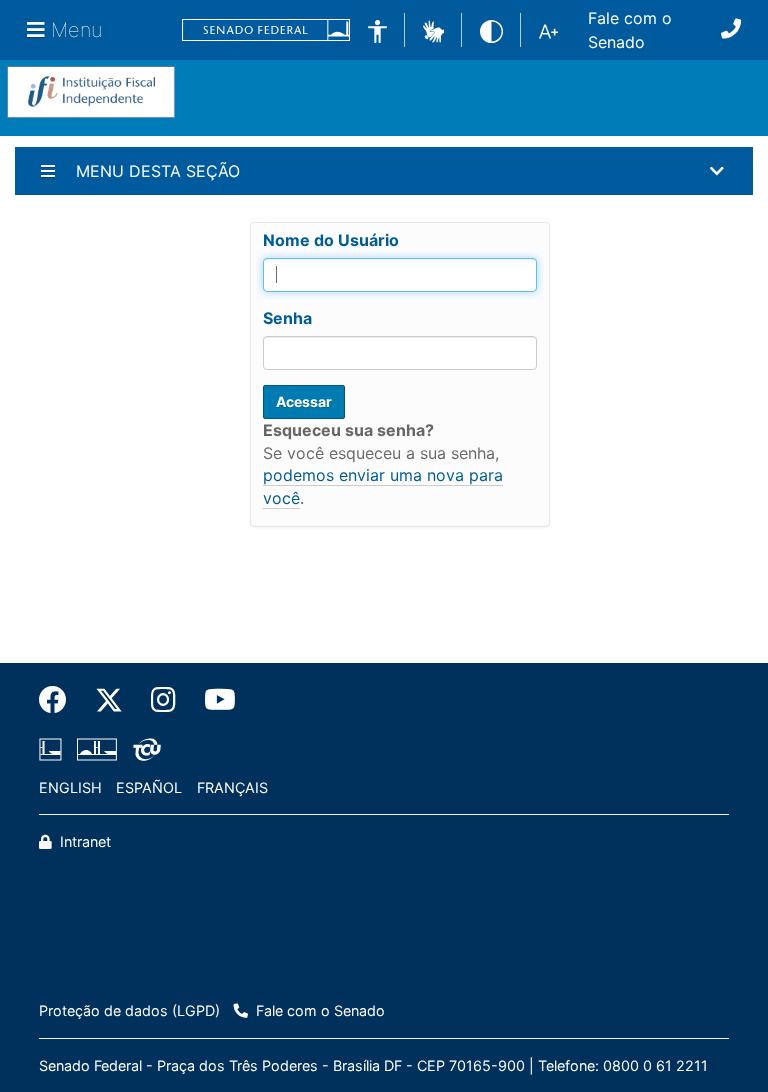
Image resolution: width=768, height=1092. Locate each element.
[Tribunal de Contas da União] (143, 749)
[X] (109, 700)
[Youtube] (213, 700)
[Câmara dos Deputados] (54, 749)
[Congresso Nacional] (97, 749)
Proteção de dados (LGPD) (129, 1010)
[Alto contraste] (491, 29)
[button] (433, 29)
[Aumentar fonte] (548, 30)
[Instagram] (163, 700)
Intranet (83, 841)
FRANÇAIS (232, 787)
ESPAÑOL (149, 787)
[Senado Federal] (266, 30)
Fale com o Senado (630, 30)
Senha (287, 318)
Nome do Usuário (331, 240)
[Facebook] (60, 700)
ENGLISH (70, 787)
